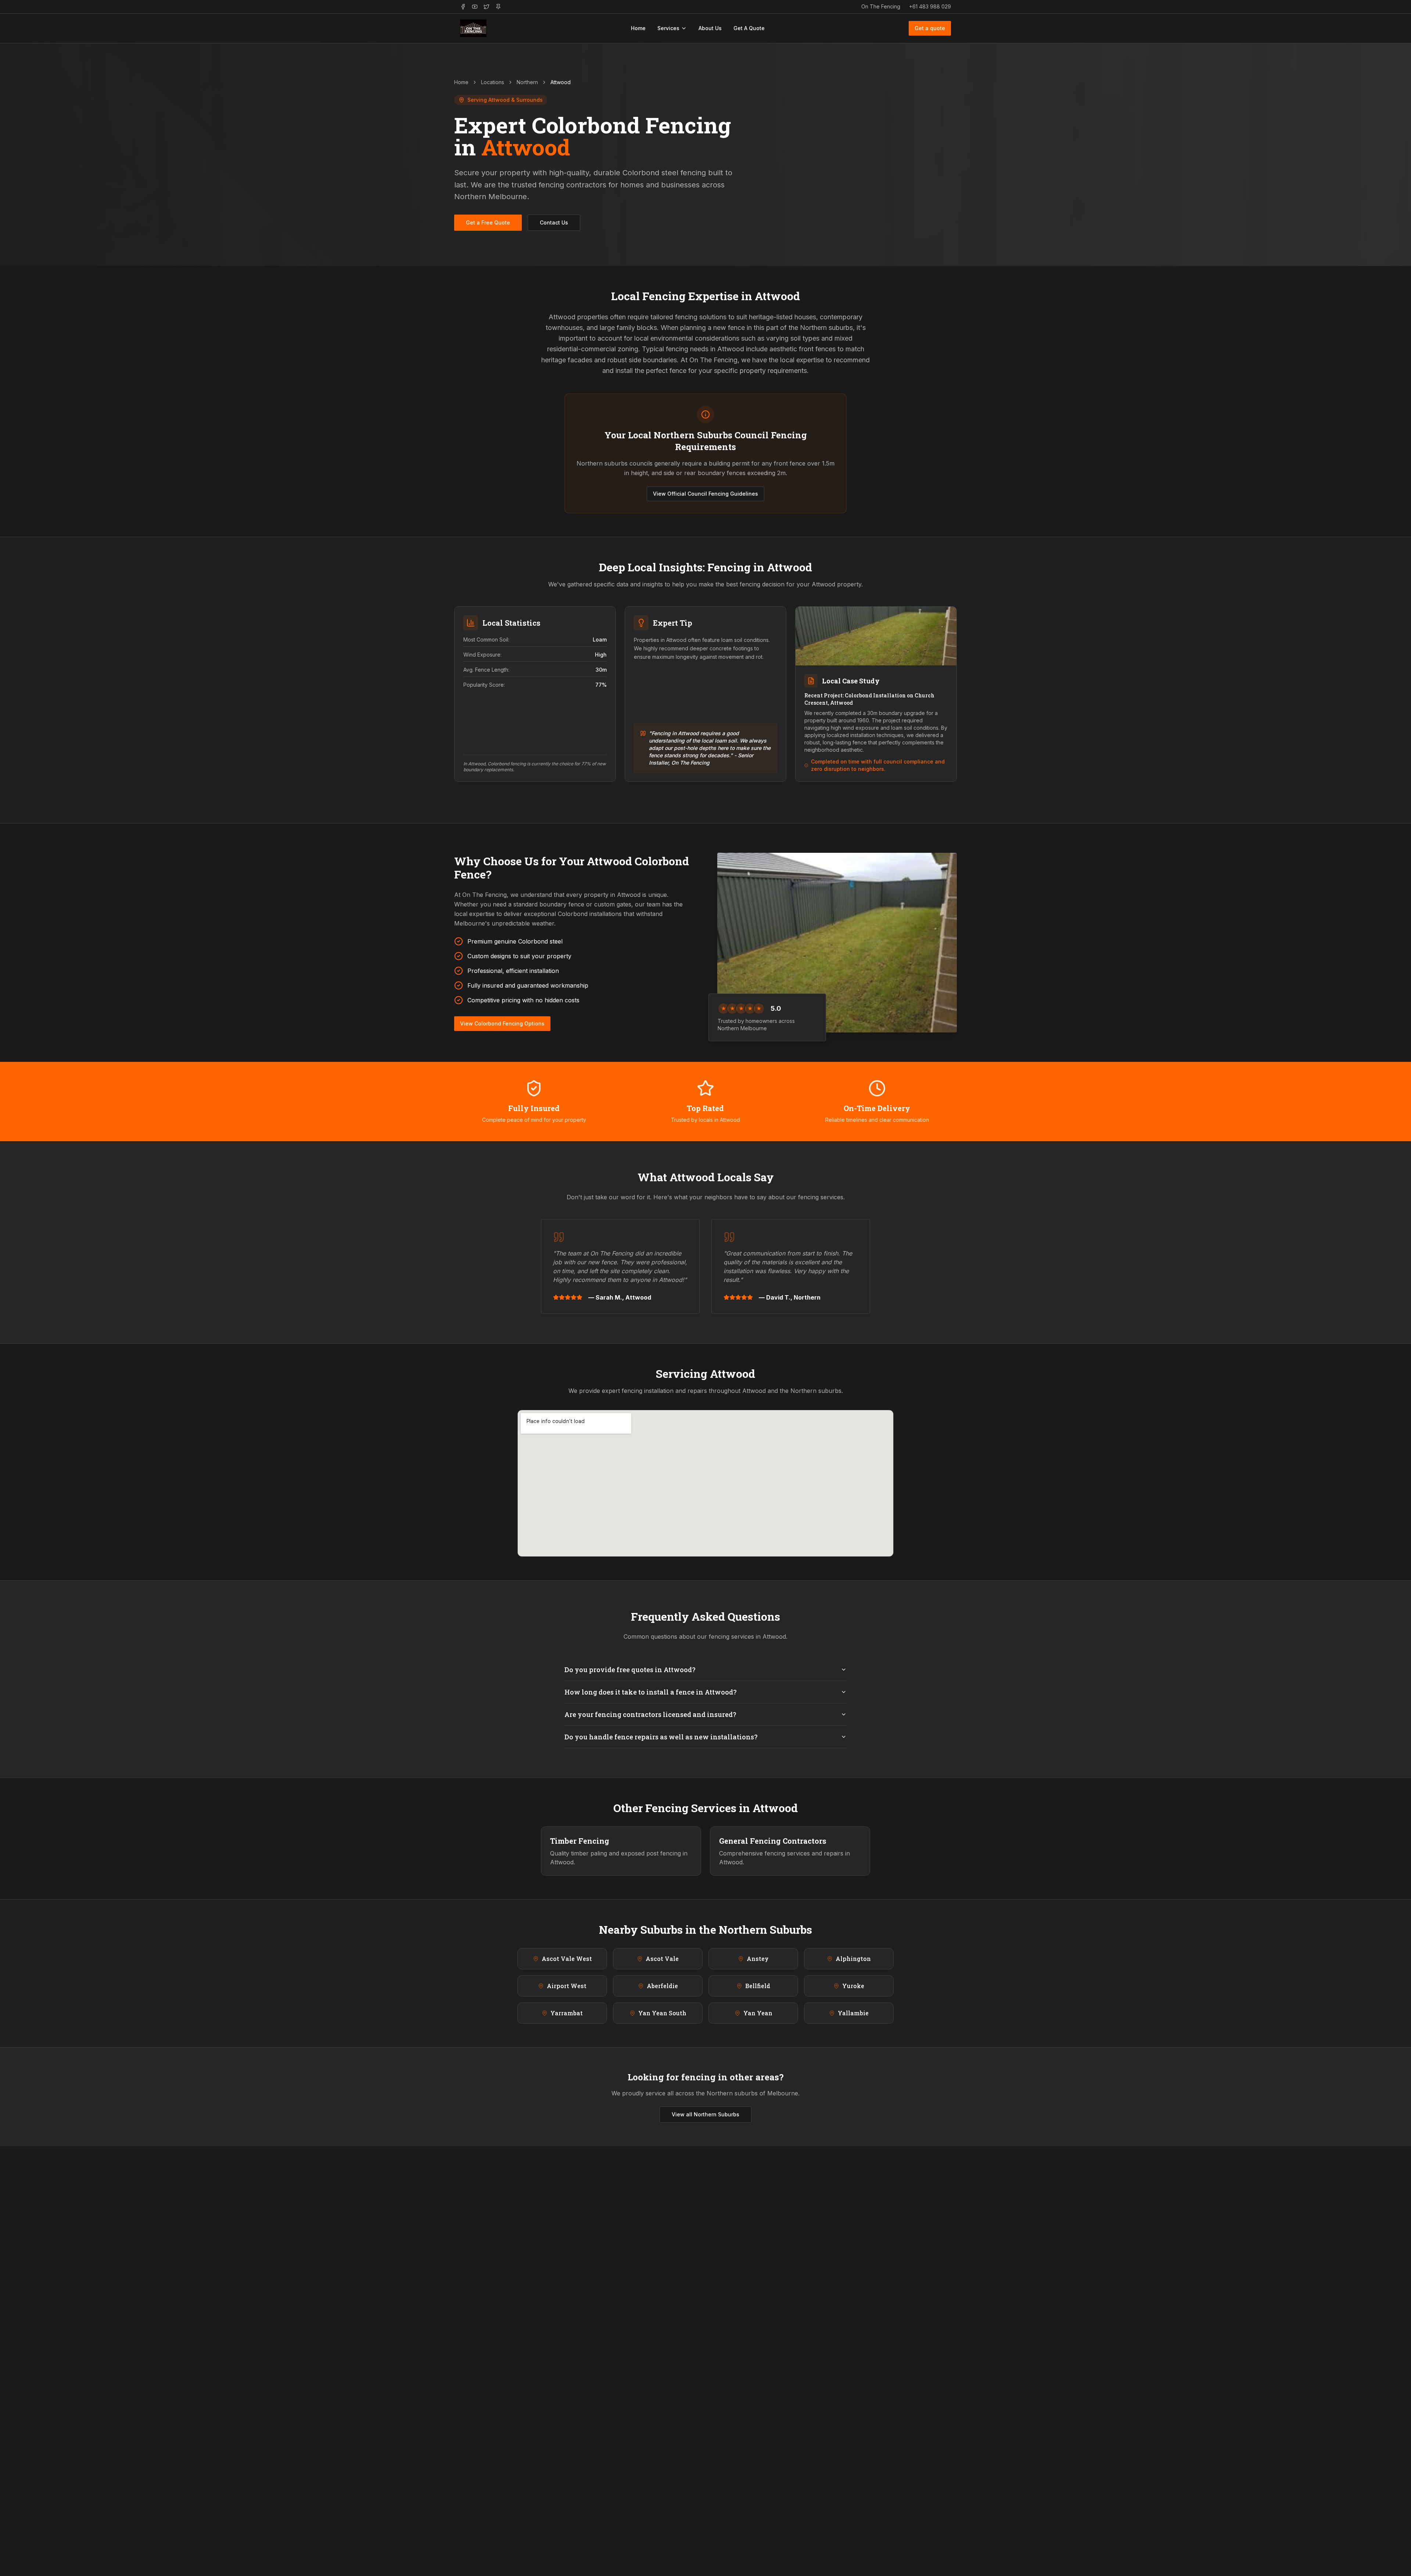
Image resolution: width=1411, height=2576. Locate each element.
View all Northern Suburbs (705, 2114)
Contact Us (554, 222)
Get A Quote (749, 28)
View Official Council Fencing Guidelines (705, 494)
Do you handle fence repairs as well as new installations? (661, 1737)
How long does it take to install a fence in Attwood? (651, 1692)
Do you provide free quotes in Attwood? (630, 1670)
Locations (493, 82)
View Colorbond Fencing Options (502, 1023)
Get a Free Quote (488, 222)
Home (638, 28)
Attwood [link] (561, 82)
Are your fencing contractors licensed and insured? (650, 1714)
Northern (527, 82)
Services (668, 28)
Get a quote (930, 28)
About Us (710, 28)
